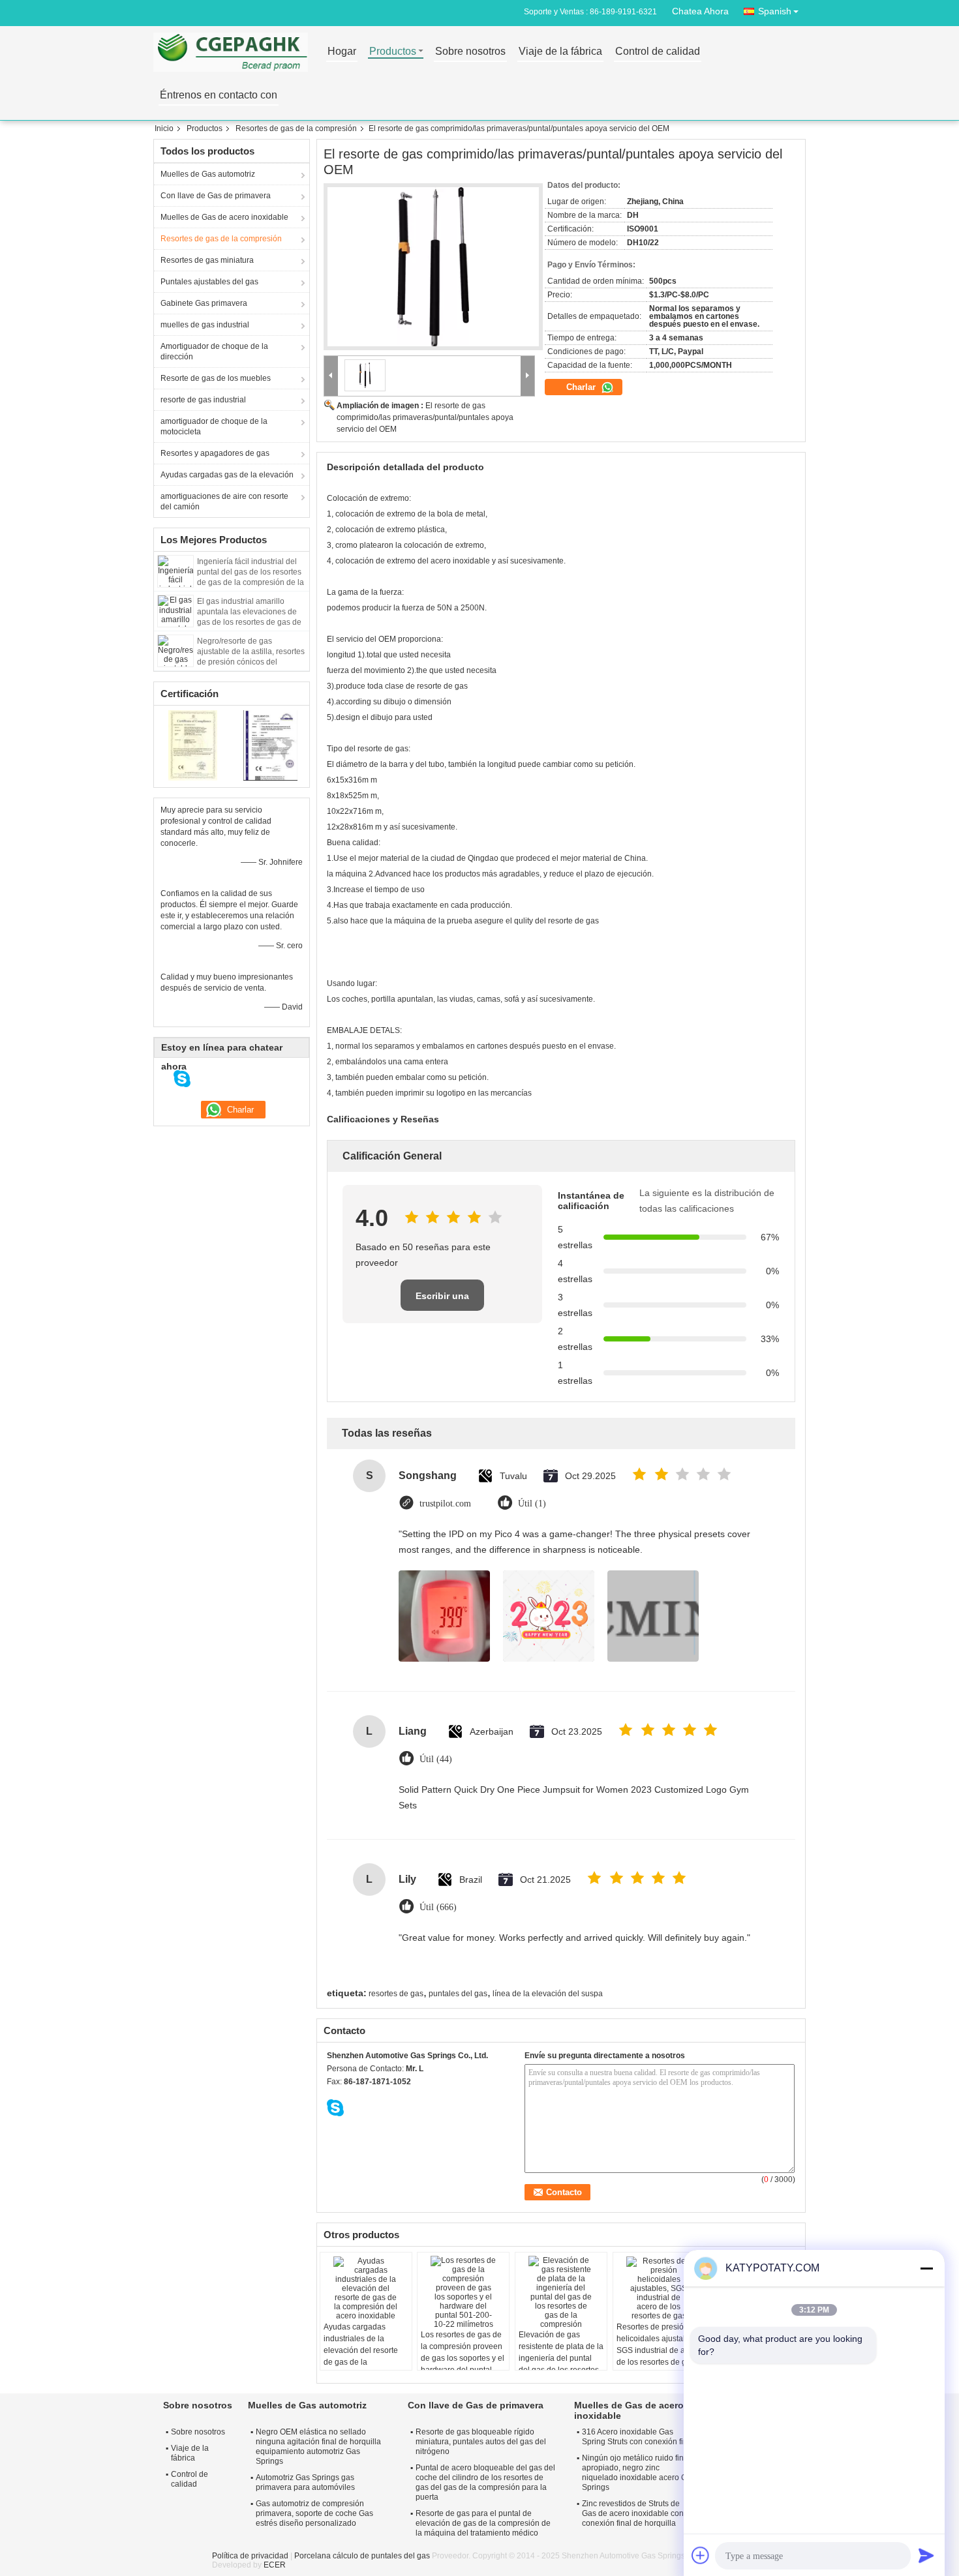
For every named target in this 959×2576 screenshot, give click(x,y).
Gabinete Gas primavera (204, 303)
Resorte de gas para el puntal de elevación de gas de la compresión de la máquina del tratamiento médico (483, 2523)
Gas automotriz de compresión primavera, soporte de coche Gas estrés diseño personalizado (314, 2513)
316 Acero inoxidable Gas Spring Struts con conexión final (638, 2437)
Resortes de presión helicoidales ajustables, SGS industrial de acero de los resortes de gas (659, 2344)
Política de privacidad (250, 2556)
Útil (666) (438, 1907)
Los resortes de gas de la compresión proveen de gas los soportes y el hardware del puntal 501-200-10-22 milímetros (463, 2364)
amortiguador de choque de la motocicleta (214, 427)
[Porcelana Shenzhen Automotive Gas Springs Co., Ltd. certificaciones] (193, 745)
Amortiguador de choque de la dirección (214, 352)
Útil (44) (436, 1759)
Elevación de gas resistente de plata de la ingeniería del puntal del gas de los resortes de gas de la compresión (561, 2364)
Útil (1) (532, 1504)
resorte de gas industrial (203, 400)
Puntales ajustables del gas (209, 282)
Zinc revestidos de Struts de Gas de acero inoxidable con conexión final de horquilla (633, 2513)
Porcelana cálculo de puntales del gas (362, 2556)
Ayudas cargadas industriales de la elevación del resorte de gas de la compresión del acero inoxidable (362, 2356)
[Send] (926, 2555)
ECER (275, 2565)
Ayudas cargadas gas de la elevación (227, 475)
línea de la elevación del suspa (548, 1994)
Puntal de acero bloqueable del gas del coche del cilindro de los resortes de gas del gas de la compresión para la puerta (485, 2482)
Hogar (342, 52)
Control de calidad (658, 52)
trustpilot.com (445, 1504)
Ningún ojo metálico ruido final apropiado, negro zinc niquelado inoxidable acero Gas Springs (639, 2473)
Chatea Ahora (700, 11)
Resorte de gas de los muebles (216, 378)
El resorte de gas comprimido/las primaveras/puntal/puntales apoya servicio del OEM (425, 417)
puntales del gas (458, 1994)
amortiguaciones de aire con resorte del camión (224, 502)
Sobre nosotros (470, 52)
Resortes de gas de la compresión (296, 128)
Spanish (775, 11)
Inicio (164, 128)
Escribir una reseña (442, 1301)
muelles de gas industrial (205, 325)
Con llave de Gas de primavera (216, 196)
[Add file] (701, 2555)
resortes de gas (396, 1994)
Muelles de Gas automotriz (208, 174)
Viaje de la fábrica (560, 52)
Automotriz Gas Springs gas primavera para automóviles (305, 2482)
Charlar (582, 387)
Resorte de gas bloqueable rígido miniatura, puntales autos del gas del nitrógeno (481, 2442)
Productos (393, 52)
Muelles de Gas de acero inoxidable (224, 217)
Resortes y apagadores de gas (215, 453)
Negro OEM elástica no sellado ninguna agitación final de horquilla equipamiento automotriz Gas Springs (318, 2447)
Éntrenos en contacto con (219, 96)
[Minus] (926, 2268)
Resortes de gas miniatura (207, 260)
